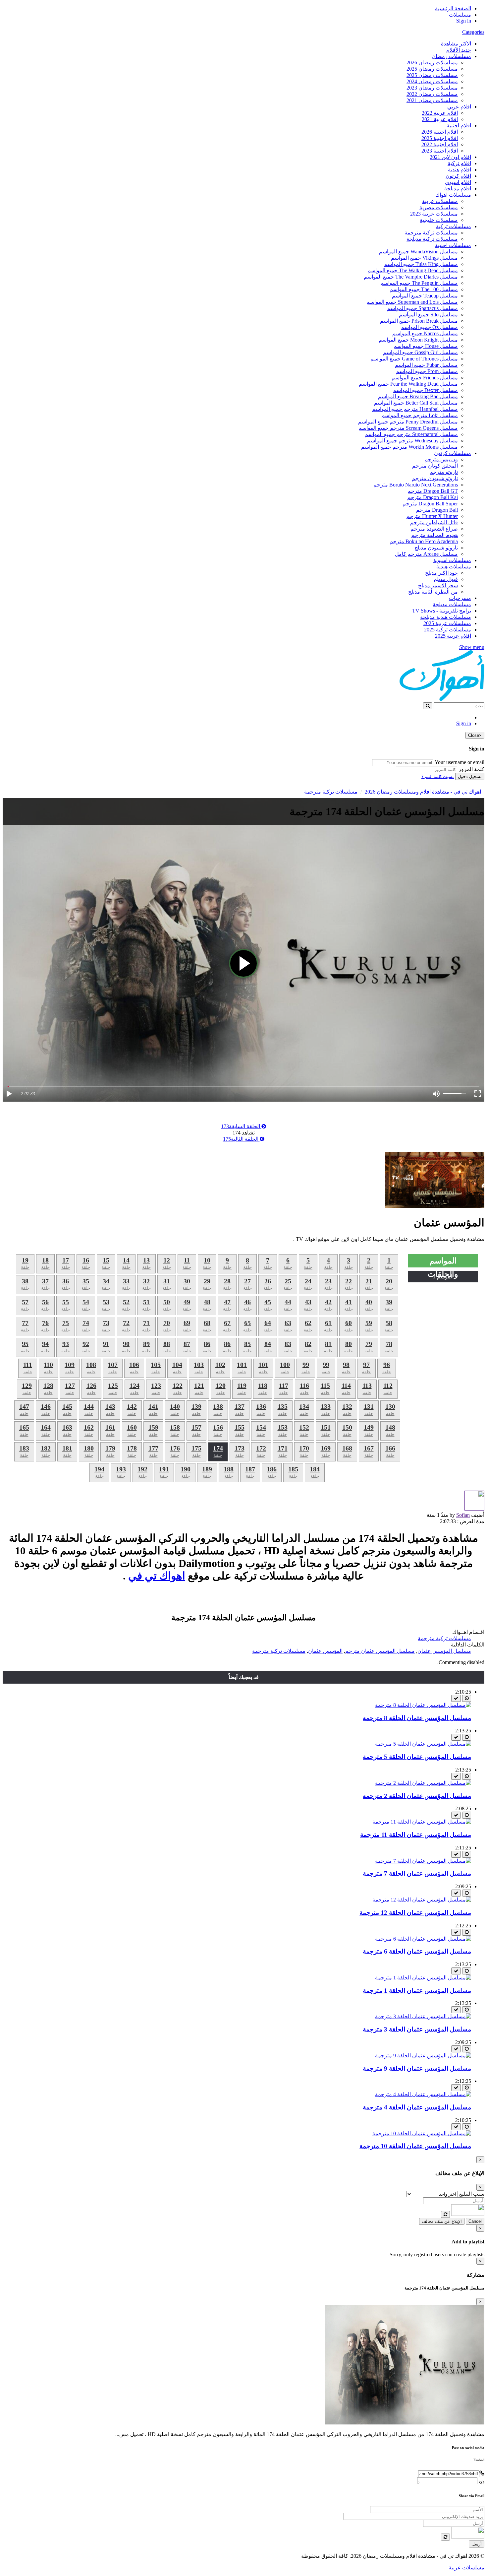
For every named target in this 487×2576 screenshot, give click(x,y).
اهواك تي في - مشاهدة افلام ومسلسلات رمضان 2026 (423, 792)
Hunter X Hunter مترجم (432, 516)
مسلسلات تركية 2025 (448, 630)
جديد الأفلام (459, 50)
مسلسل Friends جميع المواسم (425, 378)
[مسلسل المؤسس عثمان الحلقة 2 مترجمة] (423, 1783)
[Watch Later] (467, 1698)
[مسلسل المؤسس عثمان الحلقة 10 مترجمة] (422, 2133)
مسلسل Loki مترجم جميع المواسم (420, 415)
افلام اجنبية (459, 126)
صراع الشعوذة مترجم (434, 529)
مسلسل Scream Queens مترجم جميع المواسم (408, 428)
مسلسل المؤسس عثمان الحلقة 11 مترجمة (416, 1835)
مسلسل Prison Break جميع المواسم (419, 321)
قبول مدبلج (446, 579)
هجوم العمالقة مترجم (434, 535)
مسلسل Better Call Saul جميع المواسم (416, 403)
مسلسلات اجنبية (453, 245)
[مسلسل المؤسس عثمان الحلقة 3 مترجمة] (423, 2016)
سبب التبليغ (472, 2194)
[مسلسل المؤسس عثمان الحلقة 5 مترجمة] (423, 1744)
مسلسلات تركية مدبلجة (432, 239)
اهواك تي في (157, 1576)
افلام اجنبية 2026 (440, 132)
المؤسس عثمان (325, 1651)
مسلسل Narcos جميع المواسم (425, 333)
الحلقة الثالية (241, 1139)
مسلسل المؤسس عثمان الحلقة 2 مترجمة (417, 1796)
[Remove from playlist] (456, 1698)
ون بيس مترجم (441, 459)
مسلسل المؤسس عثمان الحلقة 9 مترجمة (417, 2068)
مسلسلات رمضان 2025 (432, 69)
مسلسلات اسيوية (452, 560)
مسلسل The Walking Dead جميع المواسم (413, 270)
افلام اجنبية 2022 (440, 144)
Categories (473, 32)
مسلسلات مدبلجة (452, 604)
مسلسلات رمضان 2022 (432, 94)
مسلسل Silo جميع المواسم (428, 315)
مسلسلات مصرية (439, 207)
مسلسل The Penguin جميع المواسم (419, 283)
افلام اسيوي (458, 182)
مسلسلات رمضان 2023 (432, 88)
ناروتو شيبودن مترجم (435, 478)
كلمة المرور (471, 769)
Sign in (464, 21)
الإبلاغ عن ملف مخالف (442, 2221)
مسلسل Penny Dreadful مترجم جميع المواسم (408, 422)
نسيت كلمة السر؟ (438, 776)
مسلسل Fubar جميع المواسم (426, 365)
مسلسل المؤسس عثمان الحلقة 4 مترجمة (417, 2107)
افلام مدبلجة (458, 189)
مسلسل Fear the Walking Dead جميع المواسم (408, 384)
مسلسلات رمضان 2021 (432, 100)
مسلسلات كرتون (453, 453)
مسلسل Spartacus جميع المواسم (422, 308)
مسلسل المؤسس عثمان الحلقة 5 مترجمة (417, 1757)
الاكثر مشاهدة (456, 44)
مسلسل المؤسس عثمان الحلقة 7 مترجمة (417, 1873)
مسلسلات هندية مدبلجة (446, 617)
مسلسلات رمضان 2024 (432, 81)
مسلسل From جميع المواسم (427, 371)
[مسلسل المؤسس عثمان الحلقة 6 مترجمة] (423, 1939)
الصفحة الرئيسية (453, 8)
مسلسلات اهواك (453, 195)
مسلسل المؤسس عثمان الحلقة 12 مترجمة (415, 1913)
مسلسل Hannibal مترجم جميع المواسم (415, 409)
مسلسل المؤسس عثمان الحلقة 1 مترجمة (417, 1991)
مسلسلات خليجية (439, 220)
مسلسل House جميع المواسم (426, 346)
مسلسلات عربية (440, 201)
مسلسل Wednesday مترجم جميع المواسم (412, 441)
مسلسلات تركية (454, 226)
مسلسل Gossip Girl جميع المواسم (420, 352)
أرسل (477, 2544)
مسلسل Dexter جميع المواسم (425, 390)
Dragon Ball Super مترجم (430, 504)
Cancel (475, 2221)
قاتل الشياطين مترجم (434, 522)
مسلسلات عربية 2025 (447, 623)
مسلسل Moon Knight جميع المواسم (418, 340)
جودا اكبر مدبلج (441, 573)
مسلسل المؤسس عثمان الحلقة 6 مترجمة (417, 1951)
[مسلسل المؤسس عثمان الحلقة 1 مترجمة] (423, 1978)
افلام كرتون (458, 176)
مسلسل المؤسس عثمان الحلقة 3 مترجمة (417, 2029)
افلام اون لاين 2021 (450, 157)
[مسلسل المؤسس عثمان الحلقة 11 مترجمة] (422, 1822)
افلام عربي (459, 107)
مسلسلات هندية (454, 567)
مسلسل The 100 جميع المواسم (424, 289)
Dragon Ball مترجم (437, 510)
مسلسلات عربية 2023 (434, 214)
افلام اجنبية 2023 (440, 151)
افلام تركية (459, 163)
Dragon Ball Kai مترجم (433, 497)
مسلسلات (460, 15)
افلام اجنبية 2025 (440, 138)
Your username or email (460, 762)
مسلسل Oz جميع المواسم (429, 327)
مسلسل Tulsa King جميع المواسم (421, 264)
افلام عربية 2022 (440, 113)
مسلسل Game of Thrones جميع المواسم (414, 359)
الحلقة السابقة (241, 1126)
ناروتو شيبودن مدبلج (436, 548)
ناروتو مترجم (444, 472)
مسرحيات (460, 598)
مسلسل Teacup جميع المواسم (425, 296)
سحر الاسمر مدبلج (438, 585)
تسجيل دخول (470, 776)
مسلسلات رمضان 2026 (432, 63)
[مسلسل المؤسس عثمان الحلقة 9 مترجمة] (423, 2056)
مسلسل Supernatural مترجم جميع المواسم (411, 434)
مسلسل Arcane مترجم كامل (426, 554)
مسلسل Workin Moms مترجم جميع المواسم (409, 447)
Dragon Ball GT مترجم (433, 491)
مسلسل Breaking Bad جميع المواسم (418, 396)
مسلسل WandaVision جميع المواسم (418, 252)
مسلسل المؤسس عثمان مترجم (380, 1651)
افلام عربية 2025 (453, 636)
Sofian (463, 1515)
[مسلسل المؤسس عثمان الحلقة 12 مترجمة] (422, 1900)
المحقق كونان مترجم (435, 466)
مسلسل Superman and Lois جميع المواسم (412, 302)
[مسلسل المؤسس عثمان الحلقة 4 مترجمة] (423, 2094)
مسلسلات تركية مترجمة (431, 233)
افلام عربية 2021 (440, 119)
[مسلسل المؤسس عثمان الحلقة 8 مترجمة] (423, 1705)
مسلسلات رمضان (451, 56)
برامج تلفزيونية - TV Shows (442, 611)
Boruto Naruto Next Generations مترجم (416, 485)
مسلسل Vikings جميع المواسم (424, 258)
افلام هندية (460, 170)
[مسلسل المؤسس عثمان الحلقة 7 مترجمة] (423, 1861)
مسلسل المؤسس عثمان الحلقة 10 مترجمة (415, 2146)
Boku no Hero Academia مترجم (424, 541)
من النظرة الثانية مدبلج (433, 592)
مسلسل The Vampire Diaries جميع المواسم (411, 277)
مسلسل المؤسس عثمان (444, 1651)
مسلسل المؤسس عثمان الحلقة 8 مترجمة (417, 1718)
